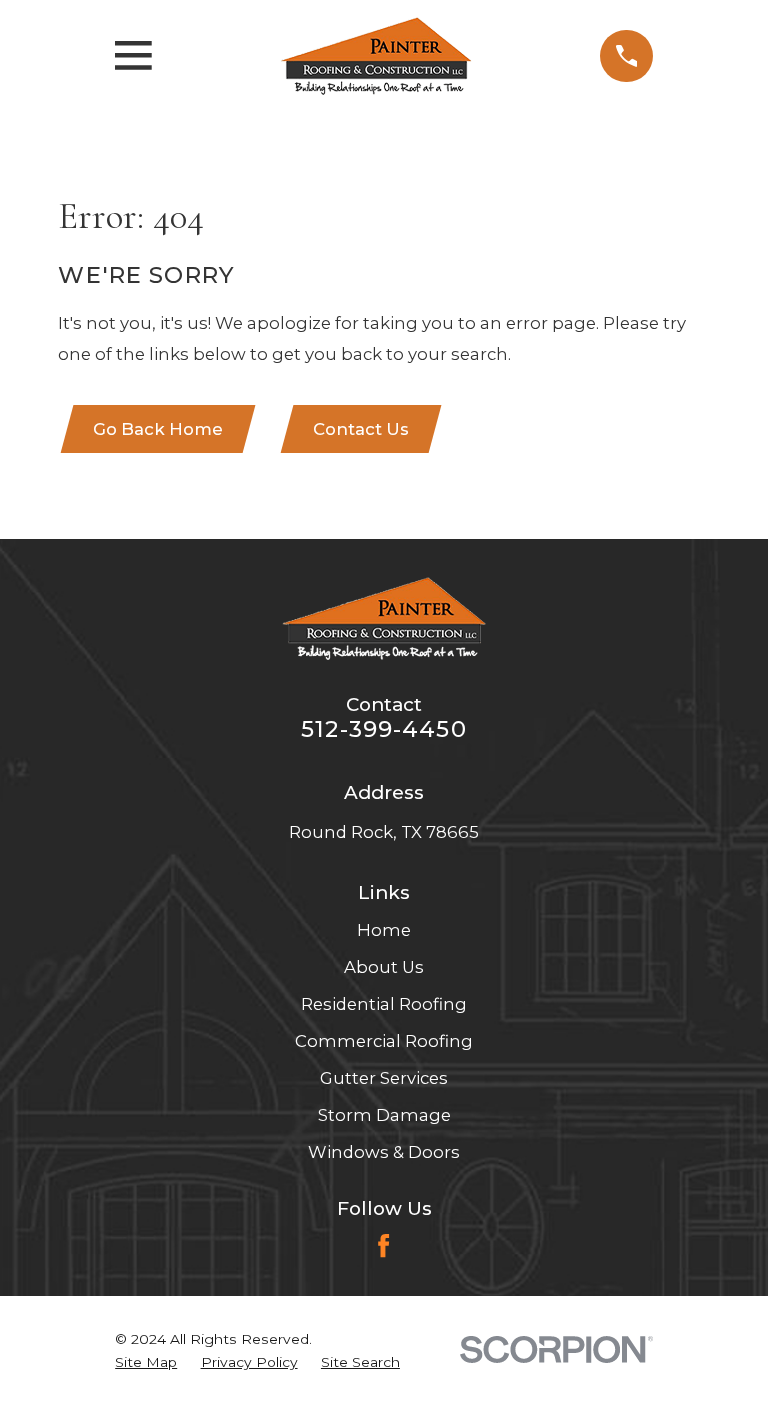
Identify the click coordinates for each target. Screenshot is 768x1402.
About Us (384, 967)
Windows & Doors (384, 1152)
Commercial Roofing (384, 1041)
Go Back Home (158, 429)
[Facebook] (383, 1245)
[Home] (376, 56)
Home (384, 930)
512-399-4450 (384, 729)
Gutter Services (384, 1078)
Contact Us (361, 429)
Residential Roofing (384, 1004)
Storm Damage (384, 1115)
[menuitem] (146, 1362)
